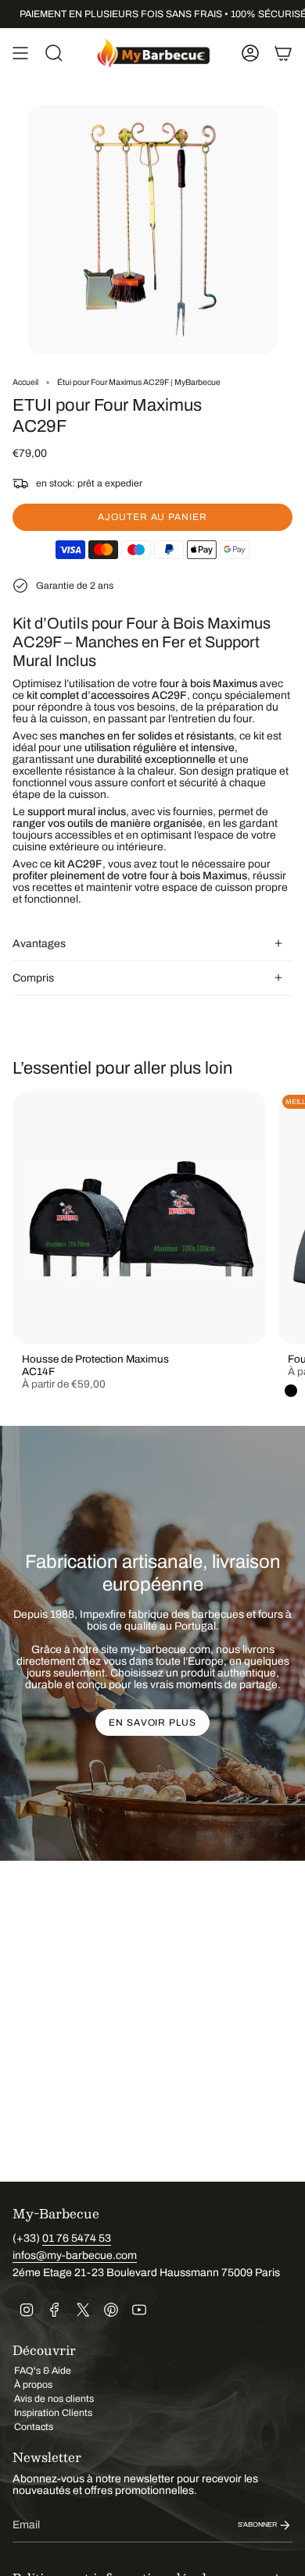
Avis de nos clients (54, 2399)
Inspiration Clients (53, 2413)
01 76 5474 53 (77, 2238)
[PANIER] (283, 53)
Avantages (39, 944)
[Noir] (291, 1391)
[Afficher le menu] (20, 53)
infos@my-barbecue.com (75, 2255)
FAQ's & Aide (43, 2371)
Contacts (34, 2427)
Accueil (25, 382)
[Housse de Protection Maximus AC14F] (139, 1217)
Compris (33, 978)
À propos (33, 2385)
